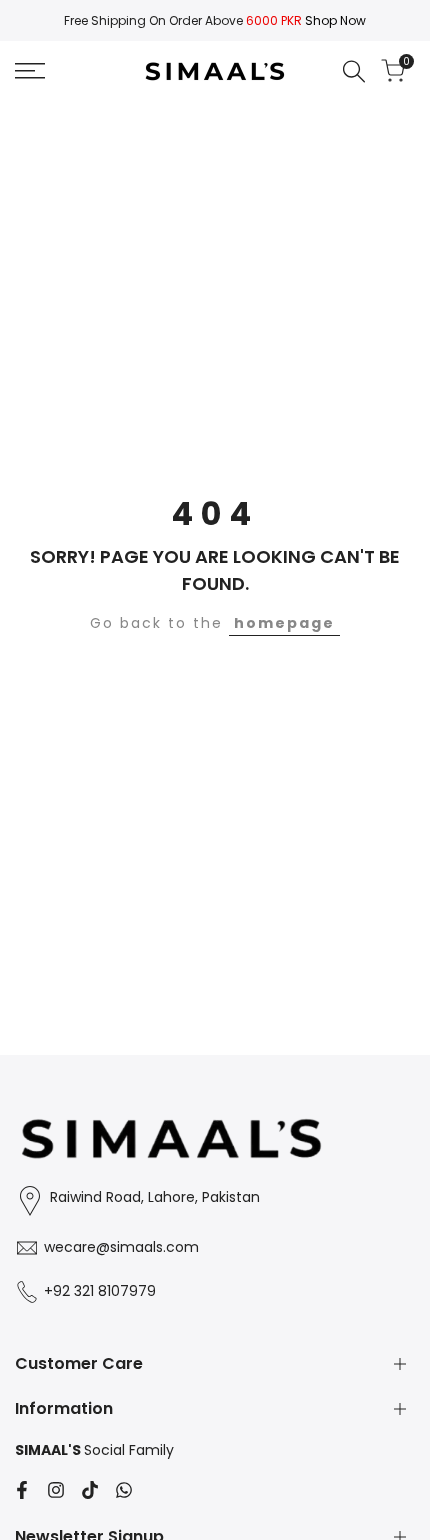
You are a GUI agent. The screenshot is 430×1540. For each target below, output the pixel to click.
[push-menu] (30, 71)
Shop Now (335, 20)
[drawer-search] (354, 71)
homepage (284, 623)
